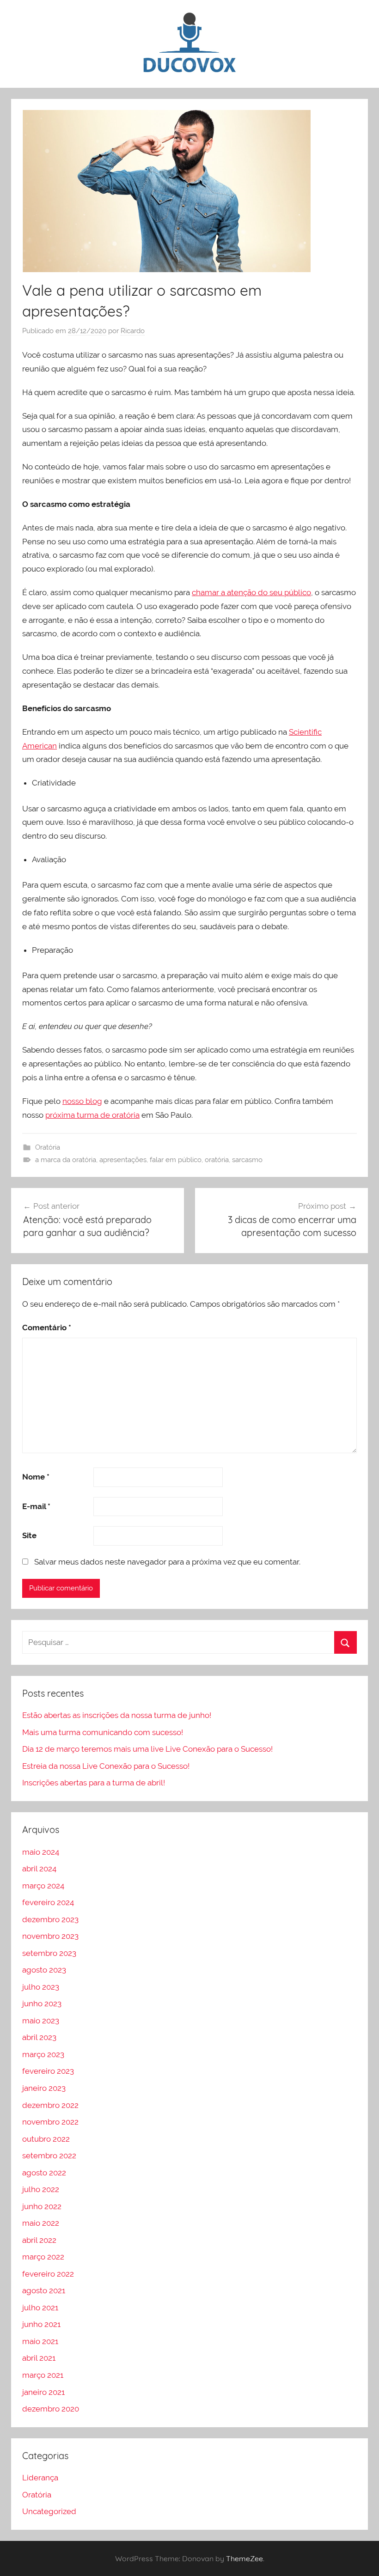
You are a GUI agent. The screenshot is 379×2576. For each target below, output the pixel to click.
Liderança (40, 2478)
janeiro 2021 (43, 2392)
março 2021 (43, 2375)
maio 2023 (41, 2021)
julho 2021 (40, 2308)
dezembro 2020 (51, 2409)
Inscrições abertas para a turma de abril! (94, 1783)
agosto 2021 (44, 2290)
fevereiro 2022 (48, 2274)
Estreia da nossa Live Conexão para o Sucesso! (106, 1766)
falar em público (176, 1160)
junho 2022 (42, 2206)
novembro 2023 (50, 1936)
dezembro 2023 (50, 1919)
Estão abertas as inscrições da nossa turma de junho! (117, 1715)
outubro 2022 (46, 2139)
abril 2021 (39, 2358)
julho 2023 (41, 1987)
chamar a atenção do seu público (251, 592)
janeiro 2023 (44, 2088)
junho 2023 (42, 2004)
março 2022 (43, 2257)
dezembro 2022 (50, 2105)
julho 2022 (41, 2189)
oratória (217, 1160)
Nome (36, 1477)
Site (29, 1535)
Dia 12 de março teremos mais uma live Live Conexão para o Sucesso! (147, 1749)
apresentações (123, 1160)
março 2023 (43, 2054)
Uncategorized (49, 2511)
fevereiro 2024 (48, 1902)
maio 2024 (41, 1852)
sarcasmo (247, 1160)
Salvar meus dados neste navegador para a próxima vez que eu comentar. (167, 1562)
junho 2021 (41, 2324)
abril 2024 (39, 1869)
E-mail (36, 1506)
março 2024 (43, 1886)
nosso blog (82, 1101)
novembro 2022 (50, 2122)
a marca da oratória (66, 1160)
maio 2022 (41, 2223)
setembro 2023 (49, 1953)
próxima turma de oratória (92, 1115)
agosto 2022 (44, 2173)
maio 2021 (40, 2341)
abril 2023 (39, 2037)
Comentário (47, 1328)
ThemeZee (245, 2558)
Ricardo (133, 331)
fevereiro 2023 (48, 2071)
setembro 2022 (49, 2156)
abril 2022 (39, 2240)
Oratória (48, 1147)
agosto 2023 (44, 1970)
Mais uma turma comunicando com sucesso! (103, 1732)
